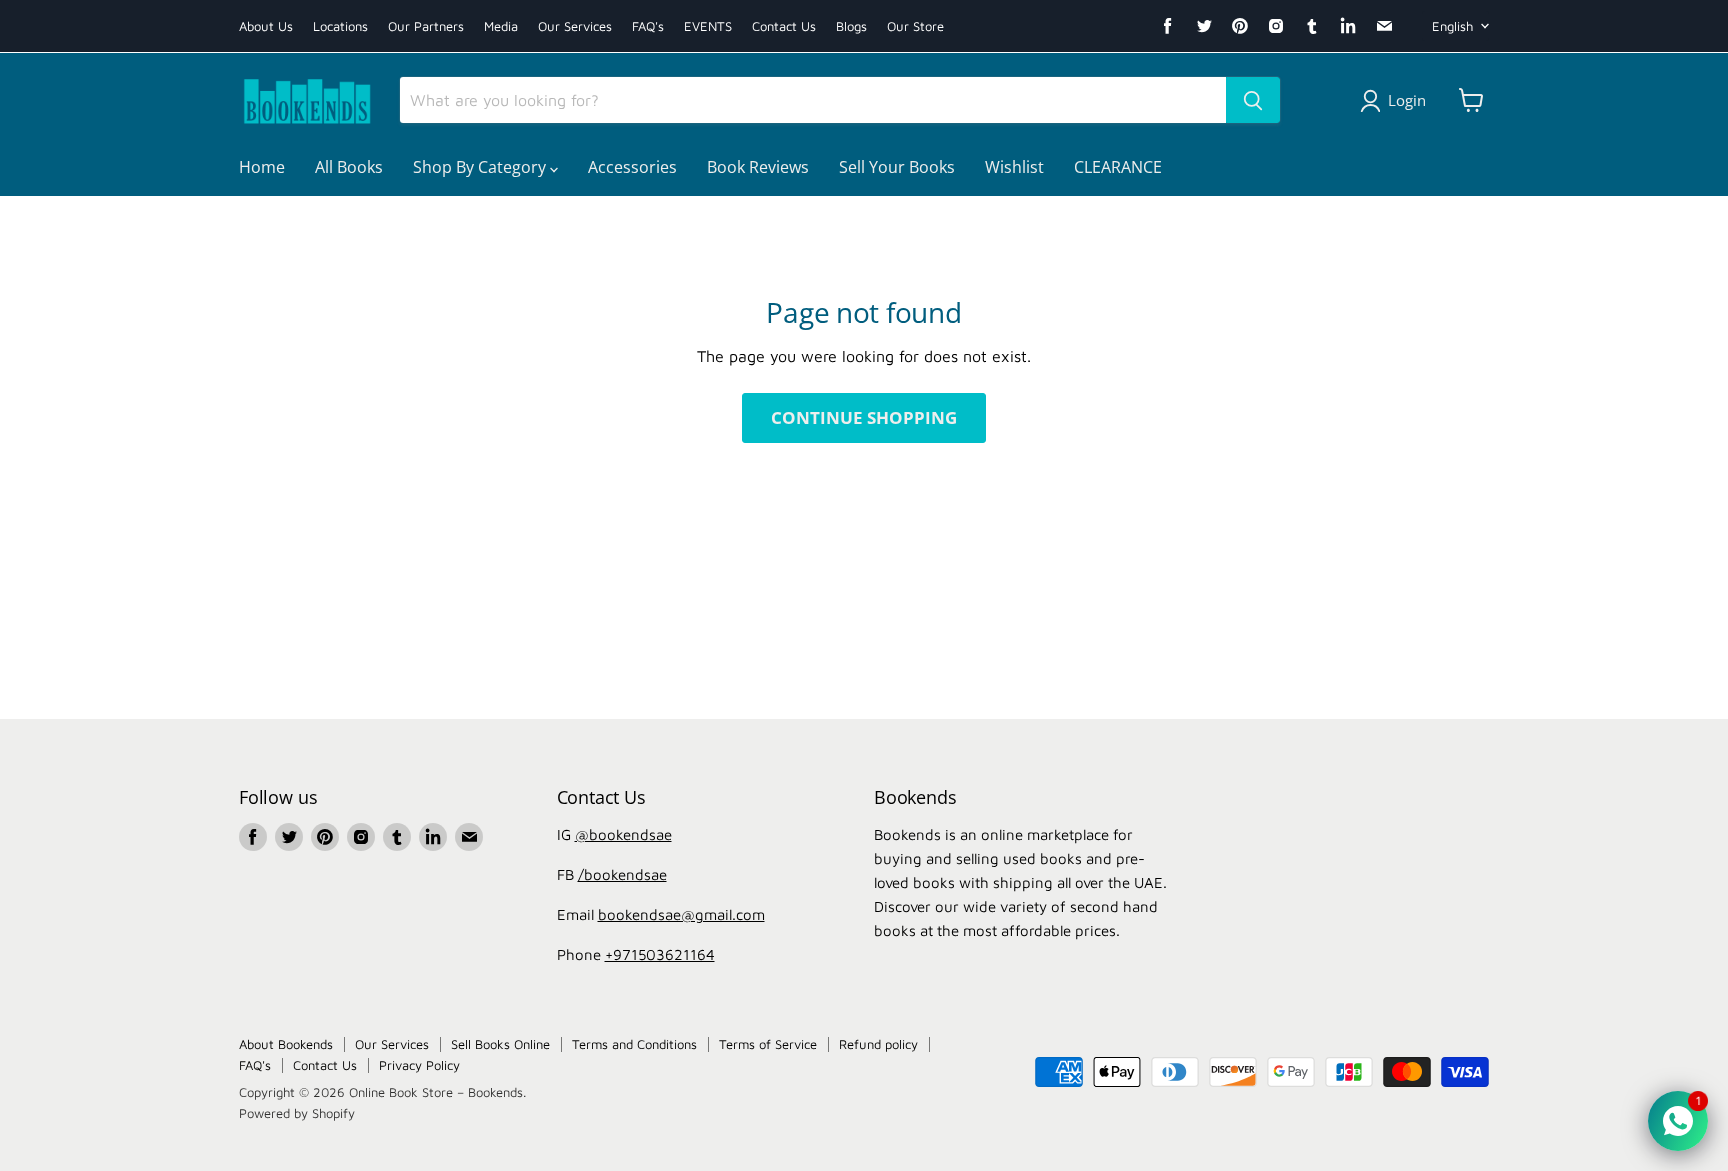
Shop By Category (481, 167)
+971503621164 (660, 954)
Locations (340, 26)
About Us (266, 26)
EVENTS (708, 26)
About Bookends (286, 1044)
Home (262, 167)
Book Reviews (758, 167)
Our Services (575, 26)
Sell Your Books (897, 167)
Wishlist (1014, 167)
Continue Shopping (864, 417)
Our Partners (426, 26)
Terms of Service (768, 1044)
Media (501, 26)
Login (1407, 100)
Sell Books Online (500, 1044)
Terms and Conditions (634, 1044)
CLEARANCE (1118, 167)
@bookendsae (623, 834)
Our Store (915, 26)
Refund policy (878, 1044)
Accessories (632, 167)
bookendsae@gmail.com (681, 914)
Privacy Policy (419, 1065)
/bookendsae (622, 874)
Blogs (851, 26)
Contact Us (784, 26)
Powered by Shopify (297, 1113)
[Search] (1253, 100)
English (1452, 26)
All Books (349, 167)
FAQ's (648, 26)
